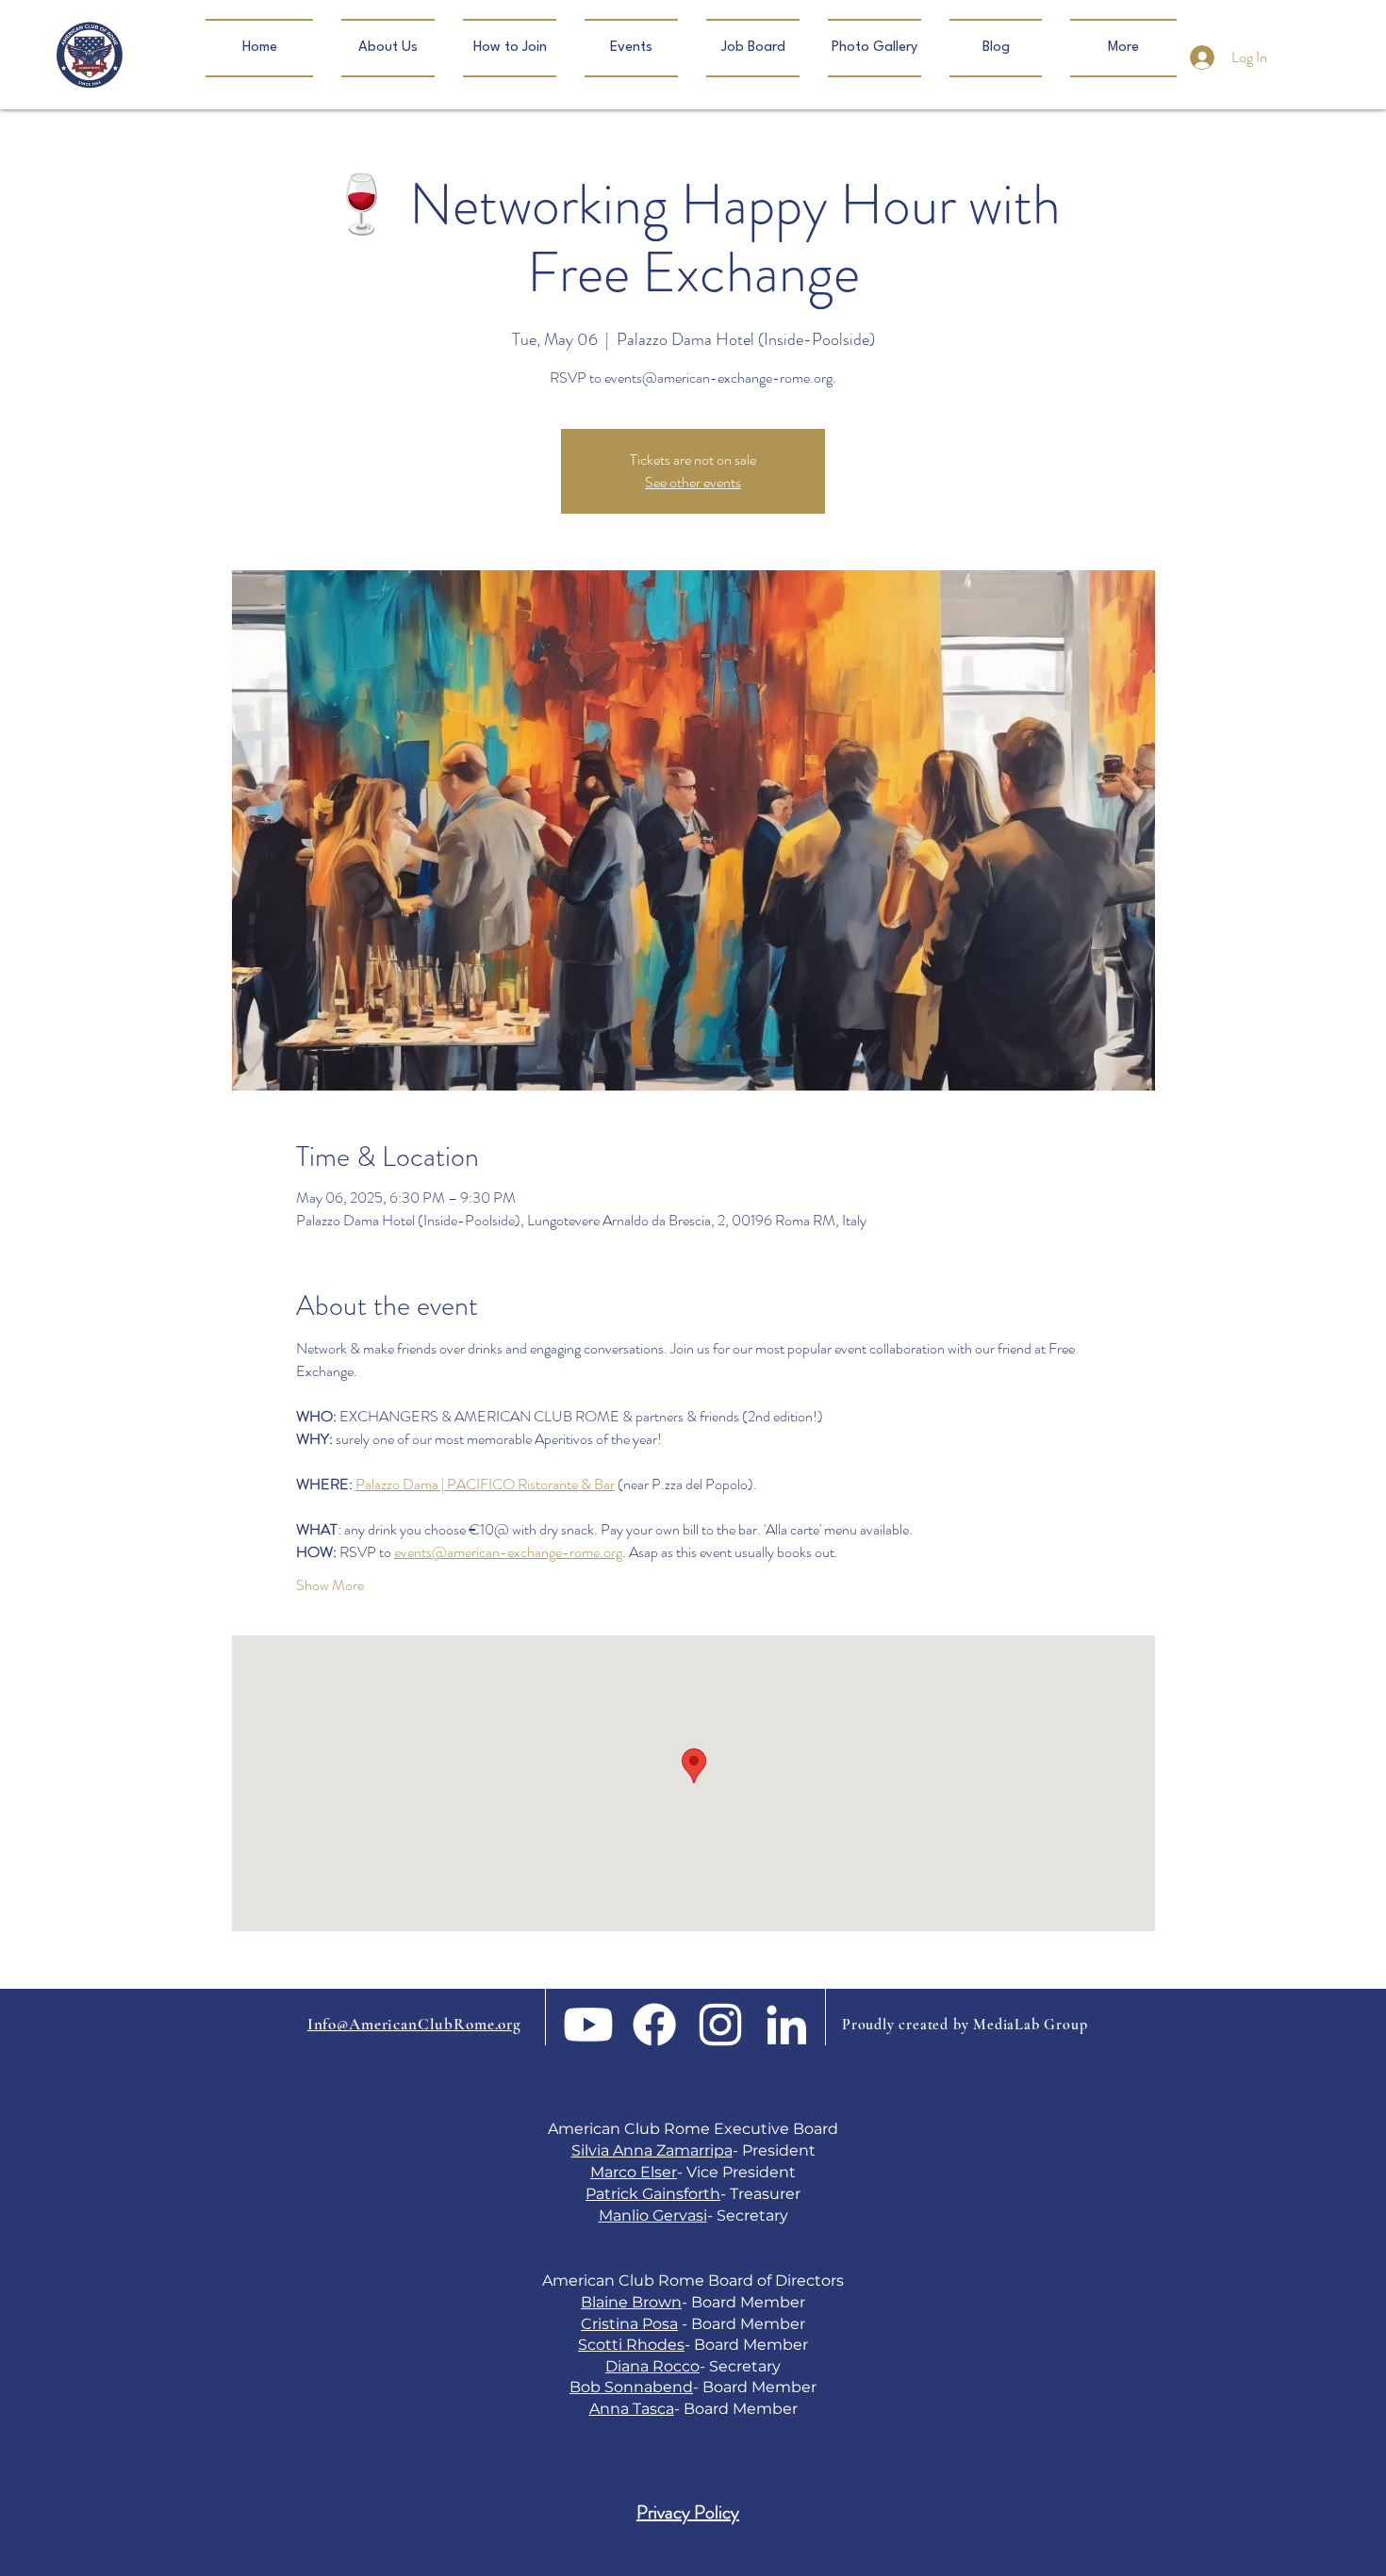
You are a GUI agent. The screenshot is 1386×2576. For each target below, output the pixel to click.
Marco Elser (634, 2172)
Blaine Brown (631, 2302)
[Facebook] (654, 2025)
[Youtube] (588, 2025)
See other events (693, 482)
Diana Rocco (652, 2366)
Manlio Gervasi (653, 2215)
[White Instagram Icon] (720, 2025)
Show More (330, 1585)
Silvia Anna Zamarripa (652, 2150)
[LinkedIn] (786, 2025)
